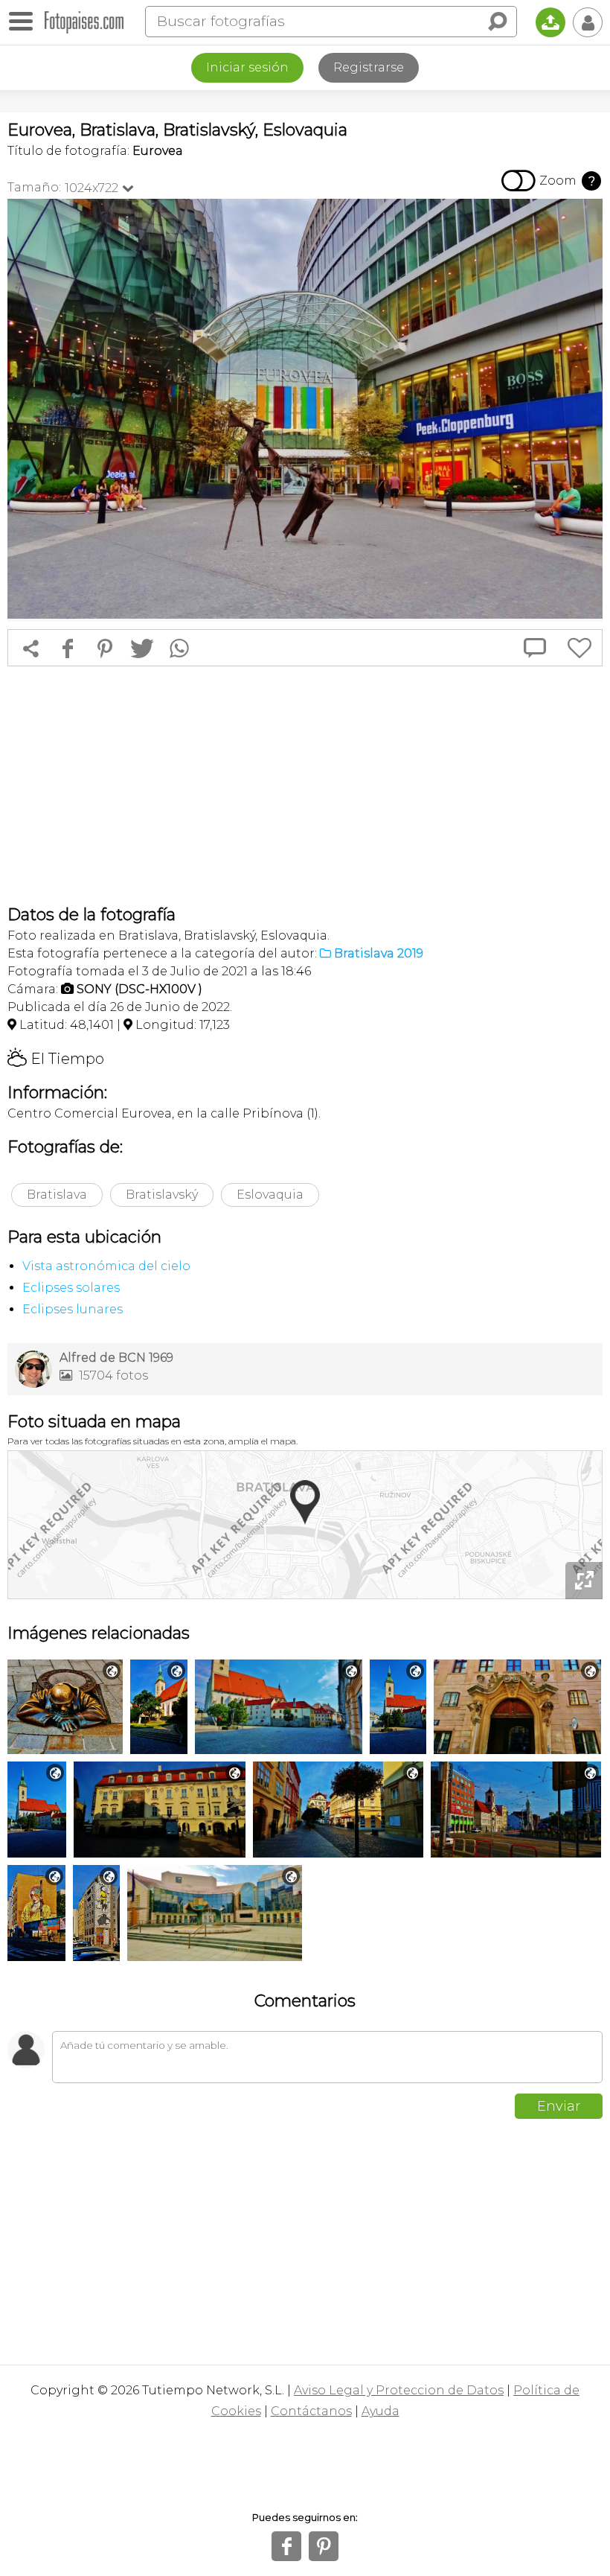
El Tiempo (56, 1059)
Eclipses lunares (73, 1309)
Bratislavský (162, 1195)
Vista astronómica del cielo (106, 1266)
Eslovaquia (270, 1195)
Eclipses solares (71, 1288)
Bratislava (57, 1195)
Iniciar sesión (247, 67)
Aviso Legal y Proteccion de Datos (399, 2390)
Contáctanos (311, 2411)
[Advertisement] (305, 785)
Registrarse (369, 67)
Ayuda (381, 2411)
